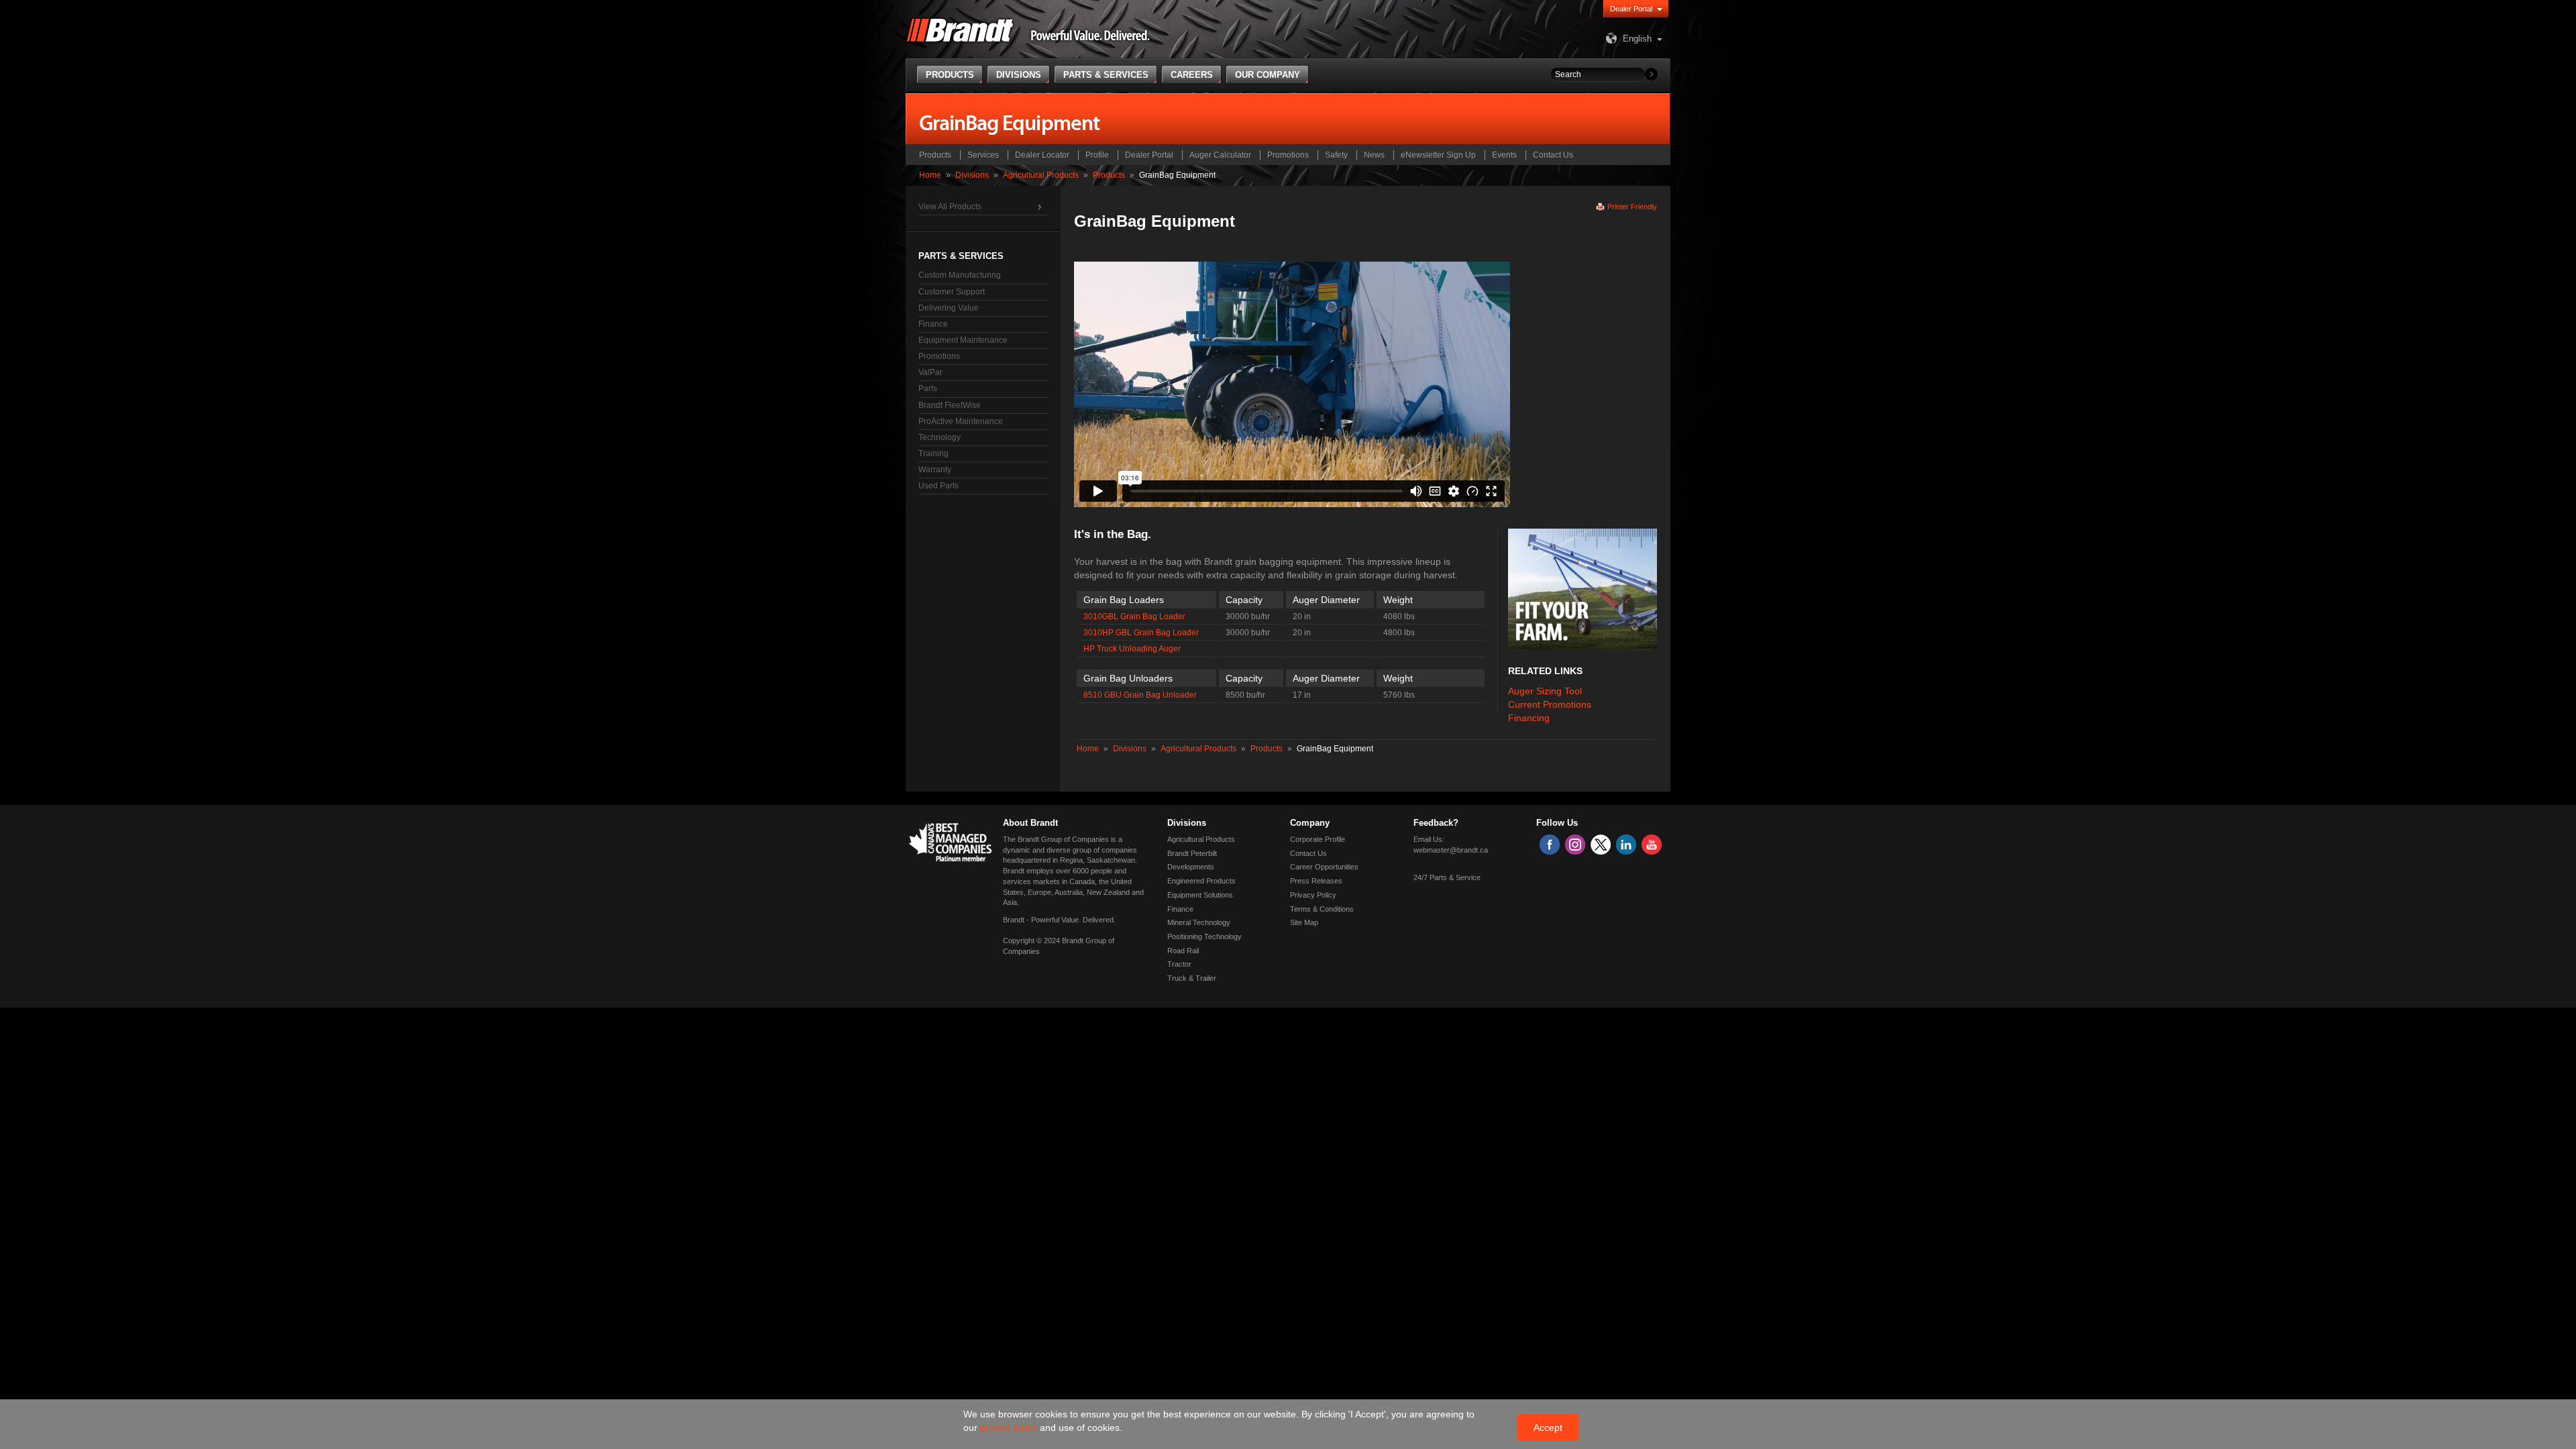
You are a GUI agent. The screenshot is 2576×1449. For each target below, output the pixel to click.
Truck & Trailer (1192, 978)
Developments (1191, 867)
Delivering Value (949, 308)
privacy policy (1010, 1428)
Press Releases (1316, 881)
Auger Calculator (1220, 155)
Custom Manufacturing (960, 275)
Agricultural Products (1041, 175)
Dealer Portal (1631, 9)
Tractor (1179, 964)
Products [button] (950, 75)
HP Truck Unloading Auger (1132, 649)
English (1637, 39)
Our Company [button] (1268, 75)
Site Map (1304, 922)
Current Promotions (1550, 704)
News (1374, 155)
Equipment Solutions (1200, 895)
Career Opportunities (1324, 867)
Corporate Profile (1318, 839)
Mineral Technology (1199, 922)
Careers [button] (1192, 75)
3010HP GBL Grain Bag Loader (1141, 633)
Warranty (935, 470)
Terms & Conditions (1322, 909)
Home (930, 175)
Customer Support (952, 292)
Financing (1529, 718)
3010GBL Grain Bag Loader (1134, 616)
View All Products (950, 207)
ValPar (930, 372)
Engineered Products (1201, 881)
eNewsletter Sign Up (1438, 155)
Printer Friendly (1632, 207)
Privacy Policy (1313, 895)
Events (1504, 155)
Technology (940, 437)
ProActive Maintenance (961, 421)
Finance (933, 324)
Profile (1097, 155)
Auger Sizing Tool (1545, 691)
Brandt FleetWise (950, 405)
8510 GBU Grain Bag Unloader (1140, 695)
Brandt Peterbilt (1192, 853)
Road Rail (1183, 951)
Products (935, 155)
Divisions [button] (1019, 75)
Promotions (1288, 155)
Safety (1336, 155)
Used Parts (938, 486)
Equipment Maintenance (963, 340)
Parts (928, 388)
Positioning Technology (1204, 936)
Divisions (972, 175)
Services (983, 155)
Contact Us (1553, 155)
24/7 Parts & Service (1447, 877)
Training (933, 453)
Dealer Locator (1042, 155)
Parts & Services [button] (1106, 75)
